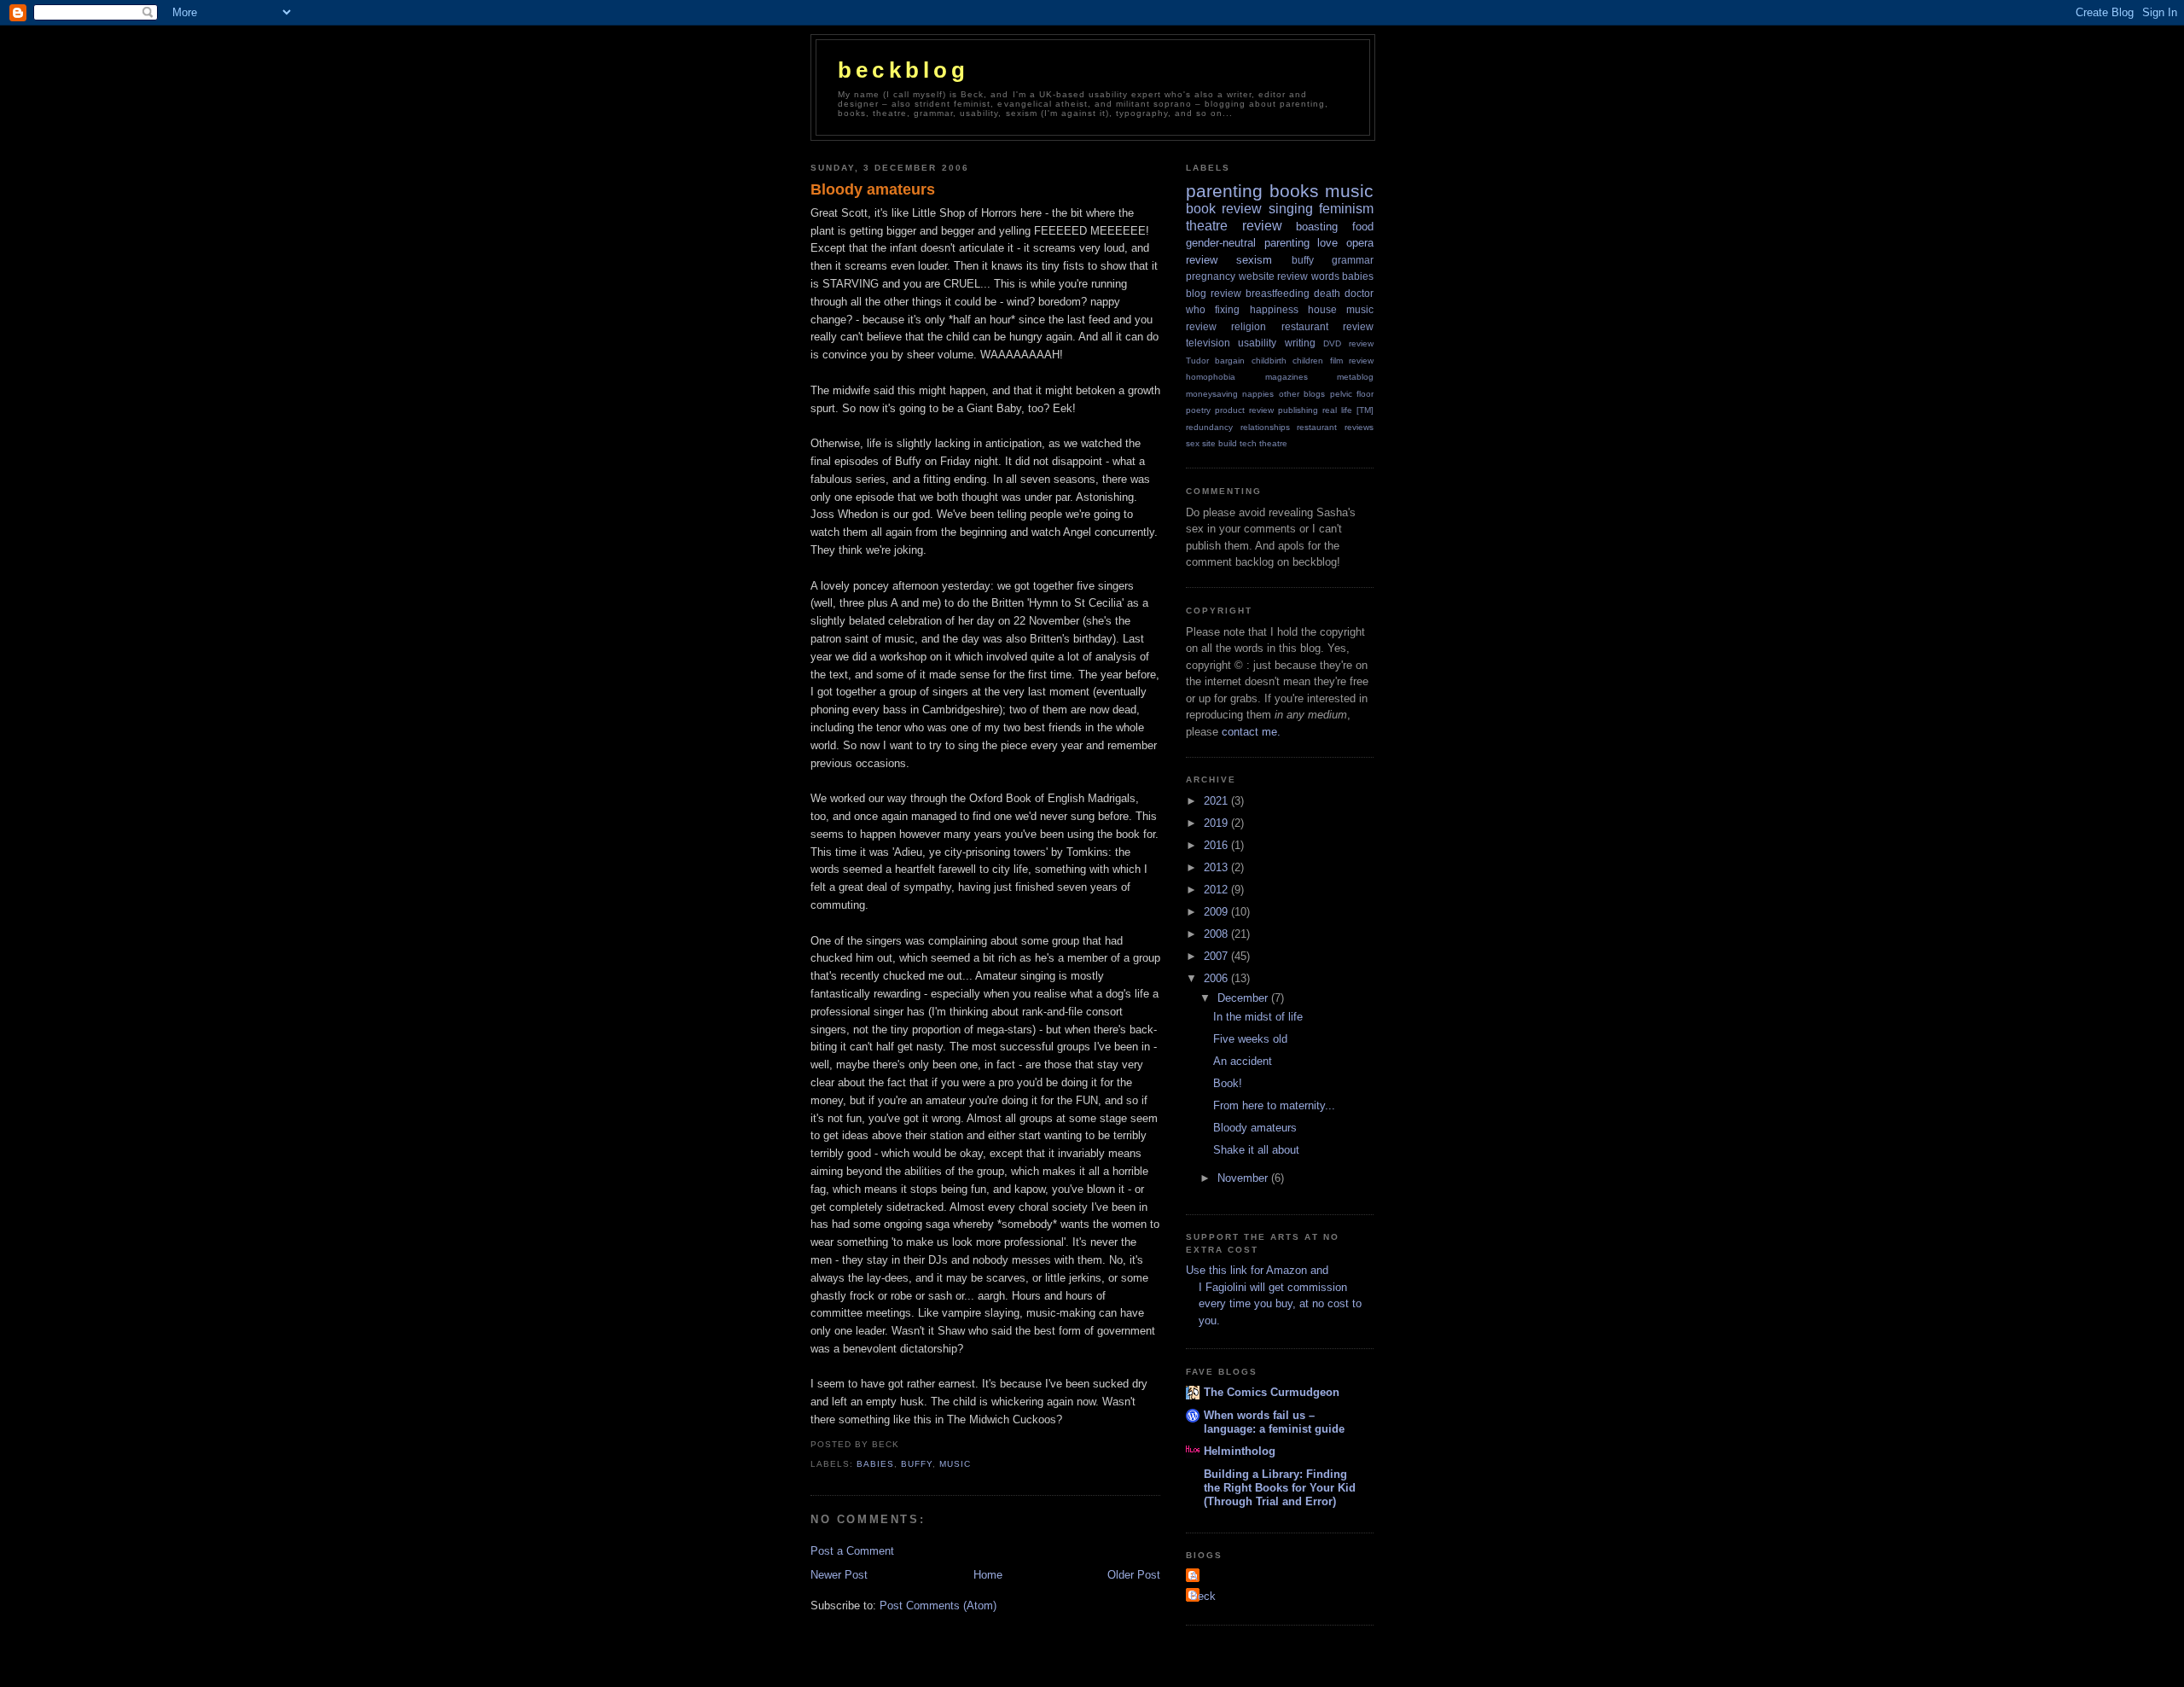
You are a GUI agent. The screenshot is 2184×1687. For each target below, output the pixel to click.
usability (1257, 343)
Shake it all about (1256, 1150)
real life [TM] (1348, 410)
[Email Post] (904, 1444)
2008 (1217, 934)
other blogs (1302, 394)
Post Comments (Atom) (938, 1606)
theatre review (1234, 226)
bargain (1230, 361)
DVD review (1348, 343)
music (955, 1464)
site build (1220, 443)
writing (1300, 343)
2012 (1217, 890)
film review (1352, 361)
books (1294, 191)
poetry (1198, 410)
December (1244, 998)
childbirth (1269, 361)
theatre (1273, 443)
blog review (1214, 293)
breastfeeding (1278, 293)
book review (1224, 209)
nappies (1258, 394)
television (1208, 343)
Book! (1228, 1083)
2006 (1217, 978)
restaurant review (1327, 326)
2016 (1217, 845)
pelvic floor (1352, 394)
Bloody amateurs (873, 189)
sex (1193, 443)
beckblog (904, 70)
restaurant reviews (1335, 427)
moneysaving (1212, 394)
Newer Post (839, 1575)
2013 (1217, 867)
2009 (1217, 912)
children (1308, 361)
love (1327, 243)
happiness (1274, 309)
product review (1244, 410)
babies (875, 1464)
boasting (1317, 227)
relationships (1265, 427)
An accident (1243, 1061)
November (1244, 1178)
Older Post (1134, 1575)
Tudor (1197, 361)
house (1322, 309)
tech (1248, 443)
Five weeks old (1250, 1039)
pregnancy (1211, 276)
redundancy (1209, 427)
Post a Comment (852, 1551)
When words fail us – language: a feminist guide (1274, 1422)
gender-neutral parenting (1248, 243)
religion (1249, 326)
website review (1274, 276)
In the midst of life (1258, 1017)
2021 (1217, 801)
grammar (1353, 260)
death (1327, 293)
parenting (1224, 191)
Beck (1203, 1596)
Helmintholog (1240, 1451)
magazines (1287, 377)
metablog (1355, 377)
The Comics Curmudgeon (1272, 1392)
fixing (1227, 309)
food (1363, 227)
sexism (1254, 260)
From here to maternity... (1274, 1105)
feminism (1346, 209)
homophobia (1211, 377)
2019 (1217, 823)
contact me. (1251, 732)
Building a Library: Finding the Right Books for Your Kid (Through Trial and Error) (1280, 1488)
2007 (1217, 956)
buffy (917, 1464)
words (1325, 276)
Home (988, 1575)
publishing (1298, 410)
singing (1291, 209)
